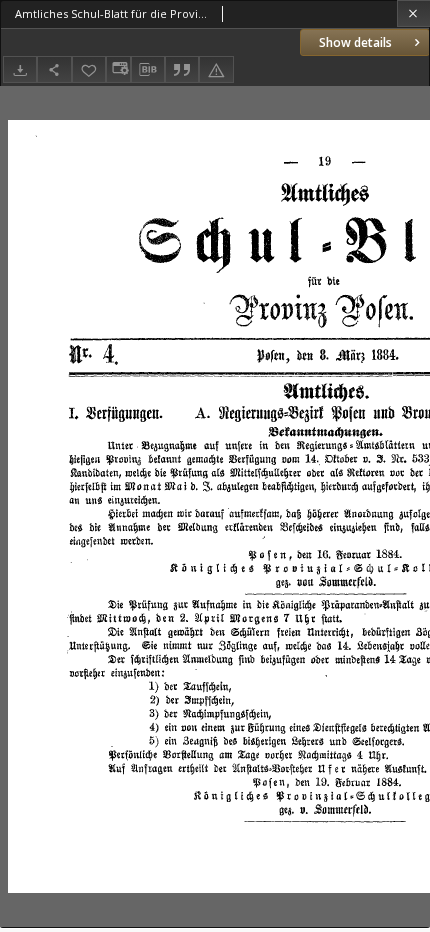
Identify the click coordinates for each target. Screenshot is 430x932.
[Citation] (182, 69)
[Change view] (118, 69)
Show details (355, 42)
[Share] (54, 69)
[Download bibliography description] (148, 70)
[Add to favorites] (89, 69)
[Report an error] (216, 69)
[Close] (413, 13)
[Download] (20, 69)
